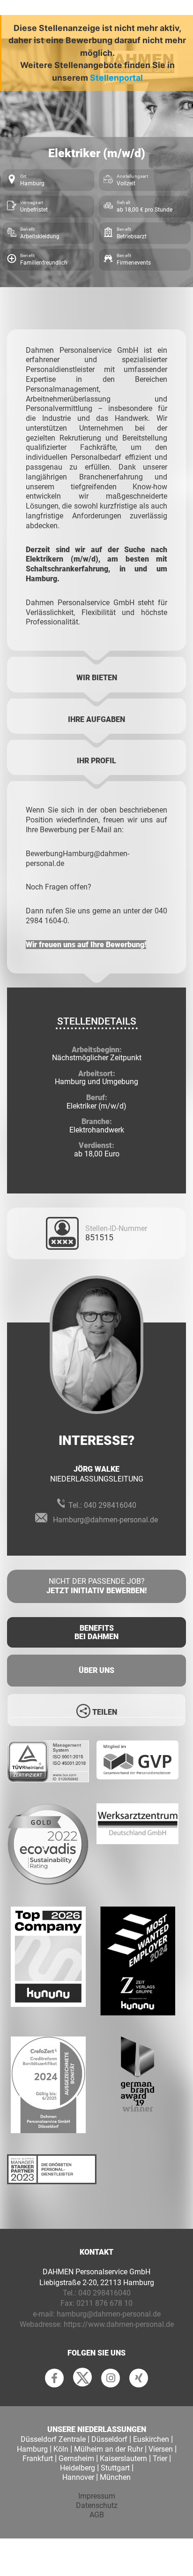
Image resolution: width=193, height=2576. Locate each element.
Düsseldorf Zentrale (53, 2439)
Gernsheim (76, 2458)
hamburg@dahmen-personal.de (109, 2314)
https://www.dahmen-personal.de (119, 2324)
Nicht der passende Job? (96, 1586)
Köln (61, 2449)
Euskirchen (151, 2439)
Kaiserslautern (123, 2458)
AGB (97, 2515)
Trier (160, 2458)
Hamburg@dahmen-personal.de (105, 1520)
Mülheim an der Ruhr (108, 2449)
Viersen (161, 2449)
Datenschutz (97, 2505)
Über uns (96, 1670)
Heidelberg (78, 2468)
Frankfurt (38, 2458)
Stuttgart (115, 2468)
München (115, 2477)
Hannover (78, 2477)
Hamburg (32, 2449)
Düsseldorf (109, 2439)
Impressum (97, 2496)
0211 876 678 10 (104, 2303)
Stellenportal (116, 78)
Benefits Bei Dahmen (96, 1632)
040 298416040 (110, 1505)
